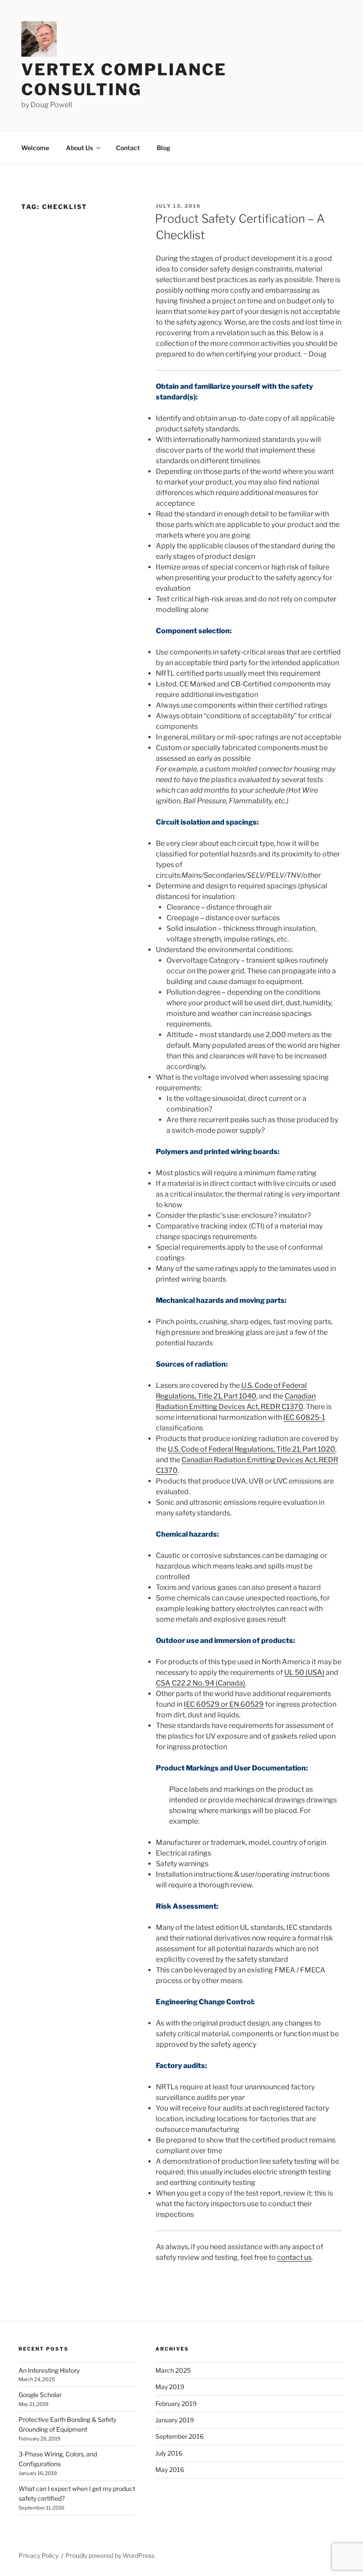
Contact (128, 148)
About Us (79, 148)
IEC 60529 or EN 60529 (224, 1704)
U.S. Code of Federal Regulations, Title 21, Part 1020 (251, 1449)
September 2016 (180, 2436)
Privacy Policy (39, 2555)
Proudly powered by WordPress (110, 2555)
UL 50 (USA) (304, 1672)
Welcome (35, 148)
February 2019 (176, 2404)
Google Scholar (40, 2395)
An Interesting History (49, 2370)
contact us (294, 2257)
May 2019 (170, 2387)
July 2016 (169, 2453)
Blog (164, 148)
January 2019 (175, 2420)
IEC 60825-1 (304, 1417)
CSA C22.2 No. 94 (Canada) (201, 1683)
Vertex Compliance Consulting (124, 79)
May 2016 (170, 2469)
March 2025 (173, 2370)
